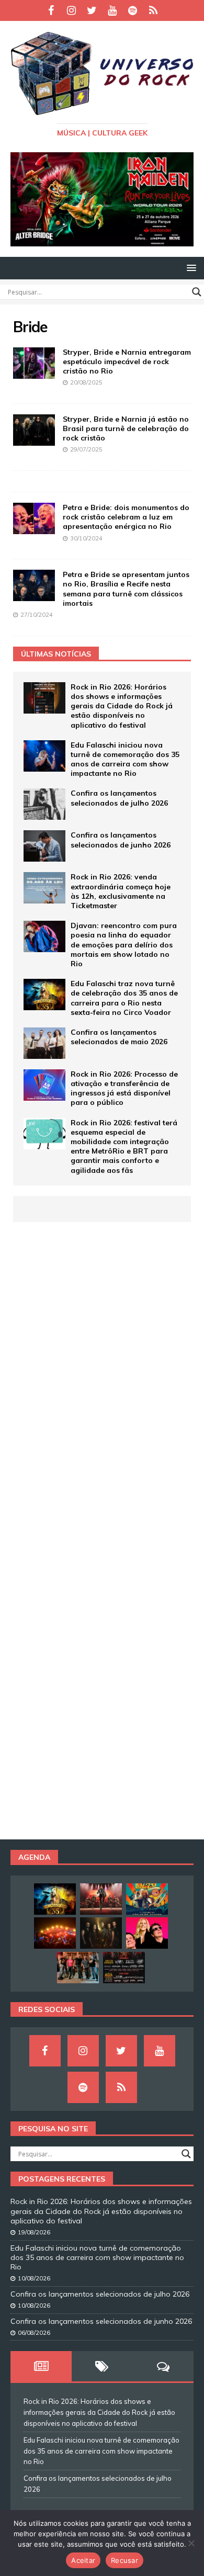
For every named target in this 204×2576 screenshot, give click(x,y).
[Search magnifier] (197, 292)
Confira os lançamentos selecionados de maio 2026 (119, 1037)
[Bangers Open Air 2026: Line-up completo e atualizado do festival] (124, 1968)
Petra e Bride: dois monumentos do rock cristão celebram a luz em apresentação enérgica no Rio (126, 517)
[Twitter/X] (92, 10)
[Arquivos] (153, 10)
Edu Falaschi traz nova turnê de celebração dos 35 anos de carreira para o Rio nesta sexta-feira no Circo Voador (124, 998)
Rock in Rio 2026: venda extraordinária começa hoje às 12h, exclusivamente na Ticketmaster (121, 891)
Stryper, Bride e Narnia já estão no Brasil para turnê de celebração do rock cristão (126, 428)
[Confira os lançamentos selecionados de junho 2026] (44, 846)
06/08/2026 (34, 2333)
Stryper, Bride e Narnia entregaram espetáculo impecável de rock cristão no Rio (127, 361)
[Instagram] (71, 10)
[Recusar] (191, 2543)
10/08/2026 (34, 2278)
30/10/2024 (86, 538)
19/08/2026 (34, 2232)
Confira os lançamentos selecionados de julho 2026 (119, 798)
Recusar (124, 2560)
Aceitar (83, 2560)
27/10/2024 (37, 615)
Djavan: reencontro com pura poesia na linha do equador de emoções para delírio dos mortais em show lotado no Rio (124, 945)
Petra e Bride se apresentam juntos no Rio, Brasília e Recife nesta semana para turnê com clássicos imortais (126, 589)
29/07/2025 (86, 449)
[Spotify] (133, 10)
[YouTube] (112, 10)
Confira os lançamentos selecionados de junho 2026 (121, 840)
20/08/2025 (86, 382)
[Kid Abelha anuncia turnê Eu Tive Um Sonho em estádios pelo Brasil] (147, 1933)
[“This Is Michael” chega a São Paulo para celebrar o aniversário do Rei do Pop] (101, 1899)
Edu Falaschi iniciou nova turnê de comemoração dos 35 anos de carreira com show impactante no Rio (125, 759)
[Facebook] (51, 10)
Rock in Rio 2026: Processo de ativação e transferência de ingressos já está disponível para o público (124, 1088)
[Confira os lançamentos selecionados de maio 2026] (44, 1043)
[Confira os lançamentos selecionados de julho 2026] (44, 804)
